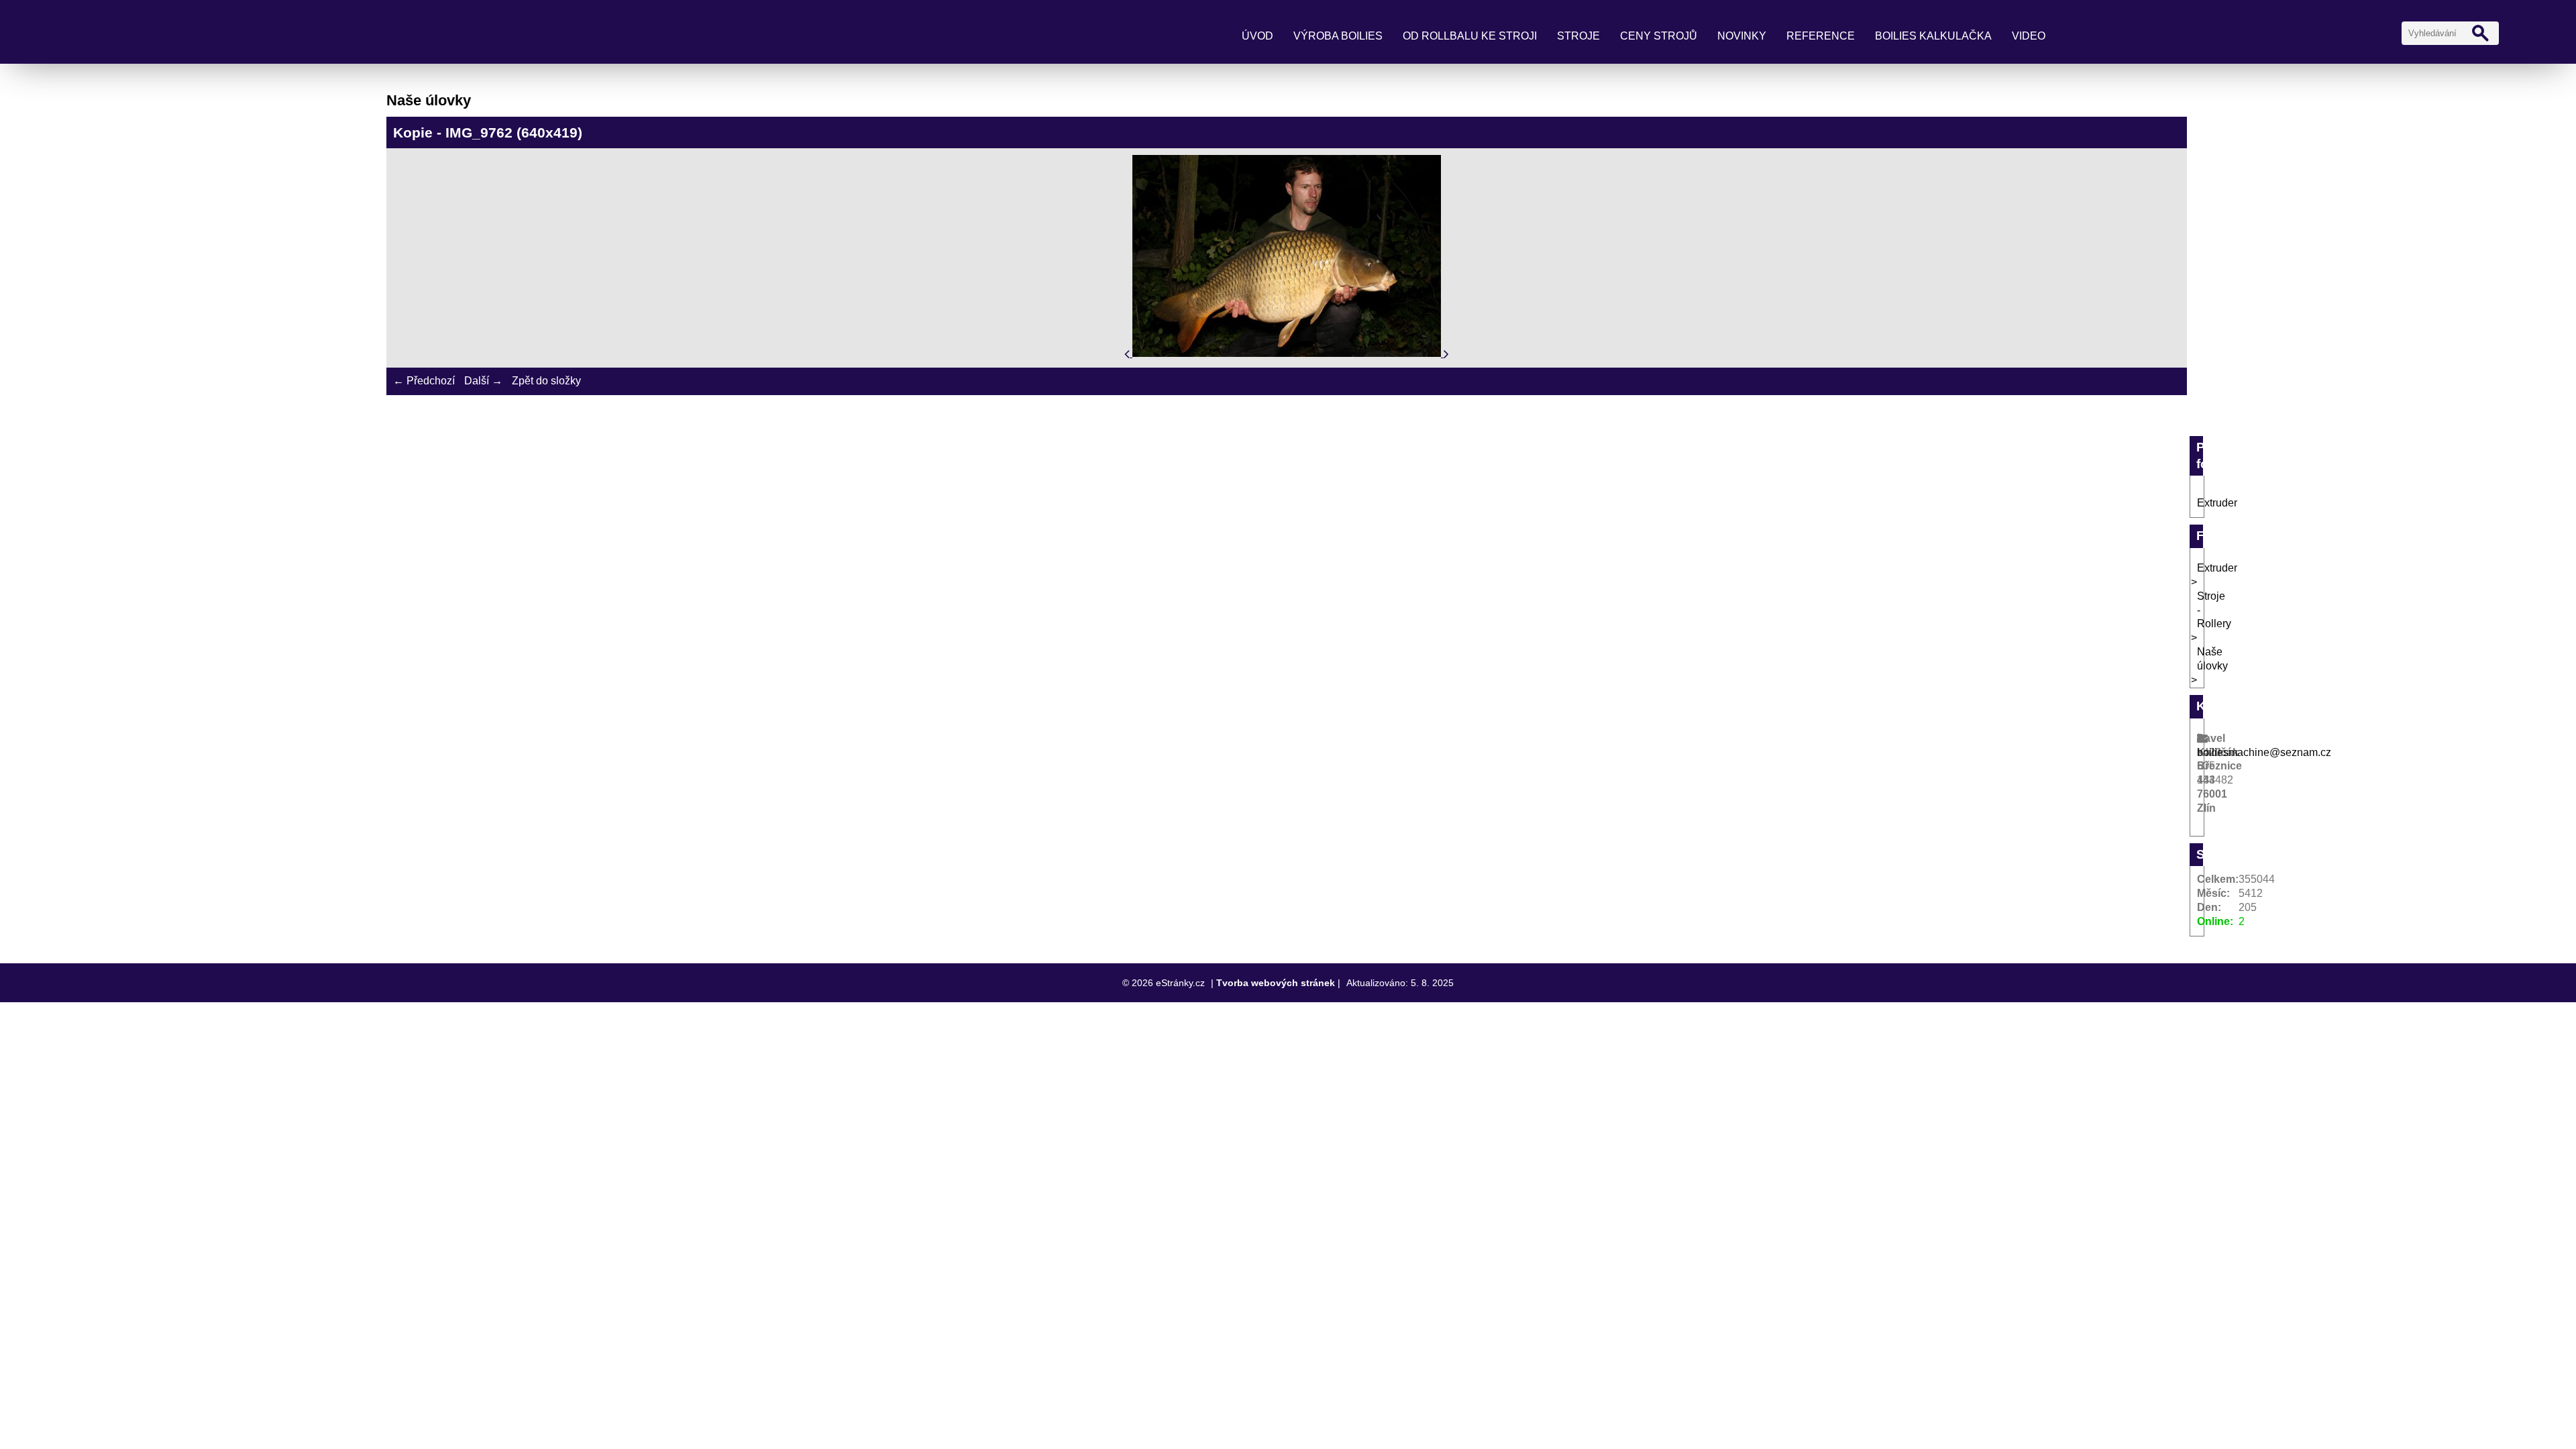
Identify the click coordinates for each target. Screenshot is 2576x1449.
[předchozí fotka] (1128, 353)
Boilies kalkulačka (1933, 36)
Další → (483, 381)
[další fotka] (1446, 353)
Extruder (2217, 503)
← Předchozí (424, 381)
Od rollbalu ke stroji (1470, 36)
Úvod (1257, 36)
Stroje (1578, 36)
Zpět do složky (546, 381)
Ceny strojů (1659, 36)
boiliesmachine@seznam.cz (2264, 752)
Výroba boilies (1338, 36)
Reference (1821, 36)
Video (2029, 36)
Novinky (1742, 36)
